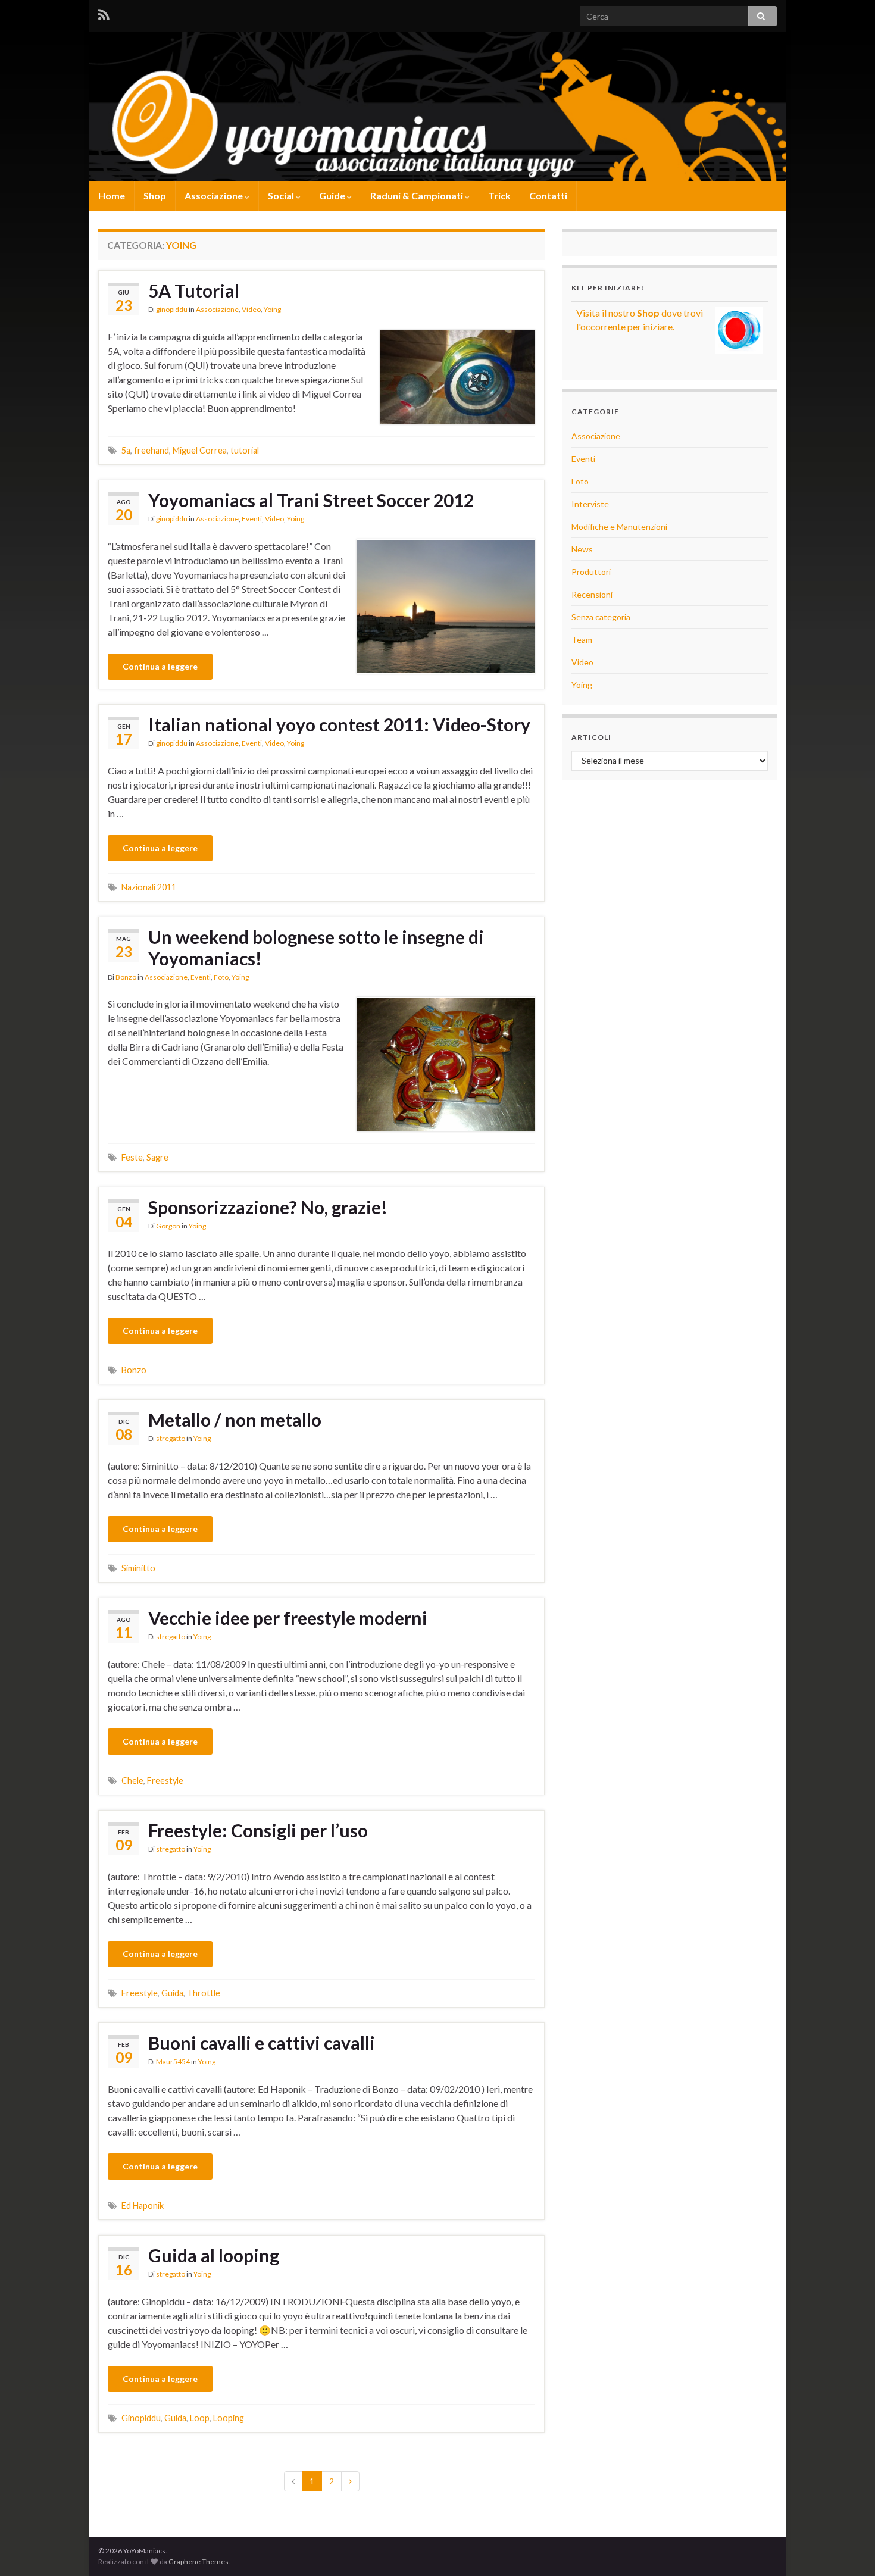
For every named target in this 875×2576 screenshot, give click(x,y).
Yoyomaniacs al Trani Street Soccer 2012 (311, 500)
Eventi (252, 519)
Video (251, 309)
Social (282, 196)
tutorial (245, 450)
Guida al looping (214, 2255)
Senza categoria (601, 617)
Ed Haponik (143, 2205)
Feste (132, 1157)
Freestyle (165, 1781)
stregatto (171, 1438)
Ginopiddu (141, 2418)
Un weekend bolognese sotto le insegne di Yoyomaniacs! (316, 948)
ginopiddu (172, 309)
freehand (151, 450)
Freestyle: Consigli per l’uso (258, 1830)
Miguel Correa (200, 450)
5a (126, 450)
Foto (221, 977)
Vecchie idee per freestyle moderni (288, 1618)
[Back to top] (848, 2549)
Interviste (590, 504)
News (582, 549)
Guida (172, 1993)
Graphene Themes (199, 2561)
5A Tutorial (194, 290)
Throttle (204, 1993)
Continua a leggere (160, 666)
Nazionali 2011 (149, 887)
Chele (132, 1781)
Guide (333, 196)
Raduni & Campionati (418, 196)
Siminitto (138, 1568)
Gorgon (168, 1226)
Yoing (272, 309)
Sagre (157, 1157)
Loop (200, 2418)
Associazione (215, 196)
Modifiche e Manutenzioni (619, 526)
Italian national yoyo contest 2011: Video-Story (339, 724)
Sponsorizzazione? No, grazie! (268, 1207)
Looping (229, 2418)
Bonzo (126, 977)
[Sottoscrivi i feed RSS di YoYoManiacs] (104, 13)
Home (112, 196)
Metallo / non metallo (235, 1420)
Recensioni (592, 594)
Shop (155, 196)
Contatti (548, 196)
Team (582, 640)
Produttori (591, 572)
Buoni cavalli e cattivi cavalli (262, 2043)
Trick (499, 196)
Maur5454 (173, 2061)
